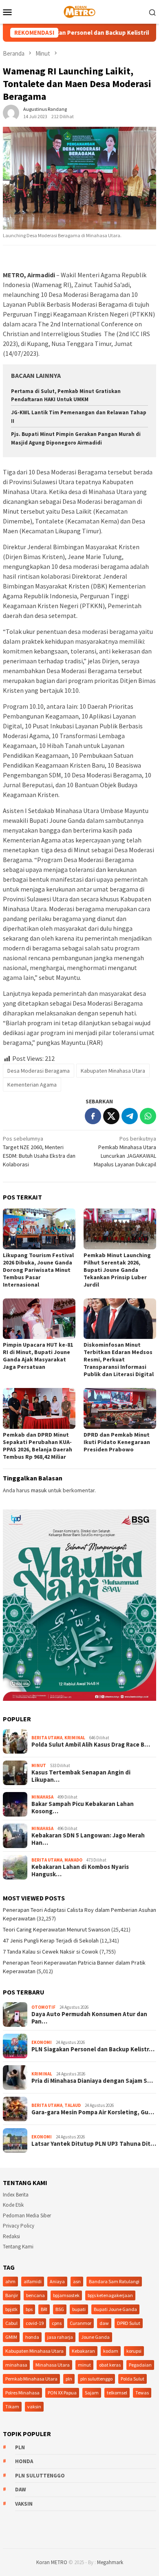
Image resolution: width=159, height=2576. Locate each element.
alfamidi (33, 2281)
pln (69, 2379)
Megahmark (110, 2562)
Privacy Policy (19, 2226)
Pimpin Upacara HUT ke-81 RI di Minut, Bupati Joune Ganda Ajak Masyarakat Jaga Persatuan (38, 1356)
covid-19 (35, 2323)
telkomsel (117, 2393)
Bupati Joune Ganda (115, 2309)
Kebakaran (83, 2351)
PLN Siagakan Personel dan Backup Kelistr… (93, 2049)
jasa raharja (60, 2337)
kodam (111, 2351)
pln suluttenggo (96, 2379)
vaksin (34, 2406)
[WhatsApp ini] (148, 1116)
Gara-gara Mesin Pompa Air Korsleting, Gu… (93, 2112)
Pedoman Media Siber (27, 2216)
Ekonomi (42, 2042)
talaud (73, 2105)
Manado (73, 1860)
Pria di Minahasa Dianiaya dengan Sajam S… (92, 2081)
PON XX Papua (62, 2393)
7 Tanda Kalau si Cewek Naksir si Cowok (51, 1952)
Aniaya (57, 2281)
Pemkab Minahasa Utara (31, 2379)
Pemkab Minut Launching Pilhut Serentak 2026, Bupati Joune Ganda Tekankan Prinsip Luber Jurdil (117, 1270)
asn (77, 2281)
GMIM (11, 2337)
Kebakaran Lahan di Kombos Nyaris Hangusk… (80, 1871)
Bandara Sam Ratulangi (114, 2281)
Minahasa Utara (53, 2365)
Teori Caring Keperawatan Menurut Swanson (56, 1929)
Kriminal (75, 1738)
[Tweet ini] (111, 1116)
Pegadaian (140, 2365)
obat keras (110, 2365)
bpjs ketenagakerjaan (110, 2295)
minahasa (16, 2365)
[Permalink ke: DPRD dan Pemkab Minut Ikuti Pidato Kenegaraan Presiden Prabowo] (120, 1408)
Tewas (142, 2393)
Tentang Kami (18, 2247)
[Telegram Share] (130, 1116)
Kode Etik (13, 2205)
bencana (35, 2295)
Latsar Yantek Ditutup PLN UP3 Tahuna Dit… (94, 2144)
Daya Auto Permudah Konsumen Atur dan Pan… (89, 2018)
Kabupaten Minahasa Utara (113, 1071)
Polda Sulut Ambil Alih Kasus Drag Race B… (91, 1745)
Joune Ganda (95, 2337)
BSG (60, 2309)
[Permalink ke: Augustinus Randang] (11, 112)
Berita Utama (47, 1738)
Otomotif (43, 2007)
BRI (44, 2309)
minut (84, 2365)
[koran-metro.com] (79, 11)
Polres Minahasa (22, 2393)
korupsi (134, 2351)
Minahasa (42, 1797)
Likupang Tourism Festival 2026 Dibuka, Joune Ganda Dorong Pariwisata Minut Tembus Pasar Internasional (38, 1270)
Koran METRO (52, 2562)
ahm (10, 2281)
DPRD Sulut (129, 2323)
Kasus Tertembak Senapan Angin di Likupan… (81, 1776)
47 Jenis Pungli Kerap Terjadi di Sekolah (51, 1940)
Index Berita (16, 2195)
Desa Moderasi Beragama (39, 1071)
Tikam (12, 2406)
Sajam (92, 2393)
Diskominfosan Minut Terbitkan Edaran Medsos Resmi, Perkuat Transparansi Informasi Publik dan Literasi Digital (119, 1359)
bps (29, 2309)
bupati (79, 2309)
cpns (57, 2323)
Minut (39, 1765)
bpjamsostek (66, 2295)
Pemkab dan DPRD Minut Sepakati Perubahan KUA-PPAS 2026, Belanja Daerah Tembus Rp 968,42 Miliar (38, 1446)
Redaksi (11, 2236)
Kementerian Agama (32, 1085)
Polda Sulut (132, 2379)
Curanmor (81, 2323)
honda (32, 2337)
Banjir (12, 2295)
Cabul (11, 2323)
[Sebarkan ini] (93, 1116)
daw (104, 2323)
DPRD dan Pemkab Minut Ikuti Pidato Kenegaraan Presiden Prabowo (117, 1442)
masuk (39, 1490)
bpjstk (11, 2309)
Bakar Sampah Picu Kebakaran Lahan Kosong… (83, 1808)
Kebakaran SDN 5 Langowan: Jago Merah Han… (88, 1839)
